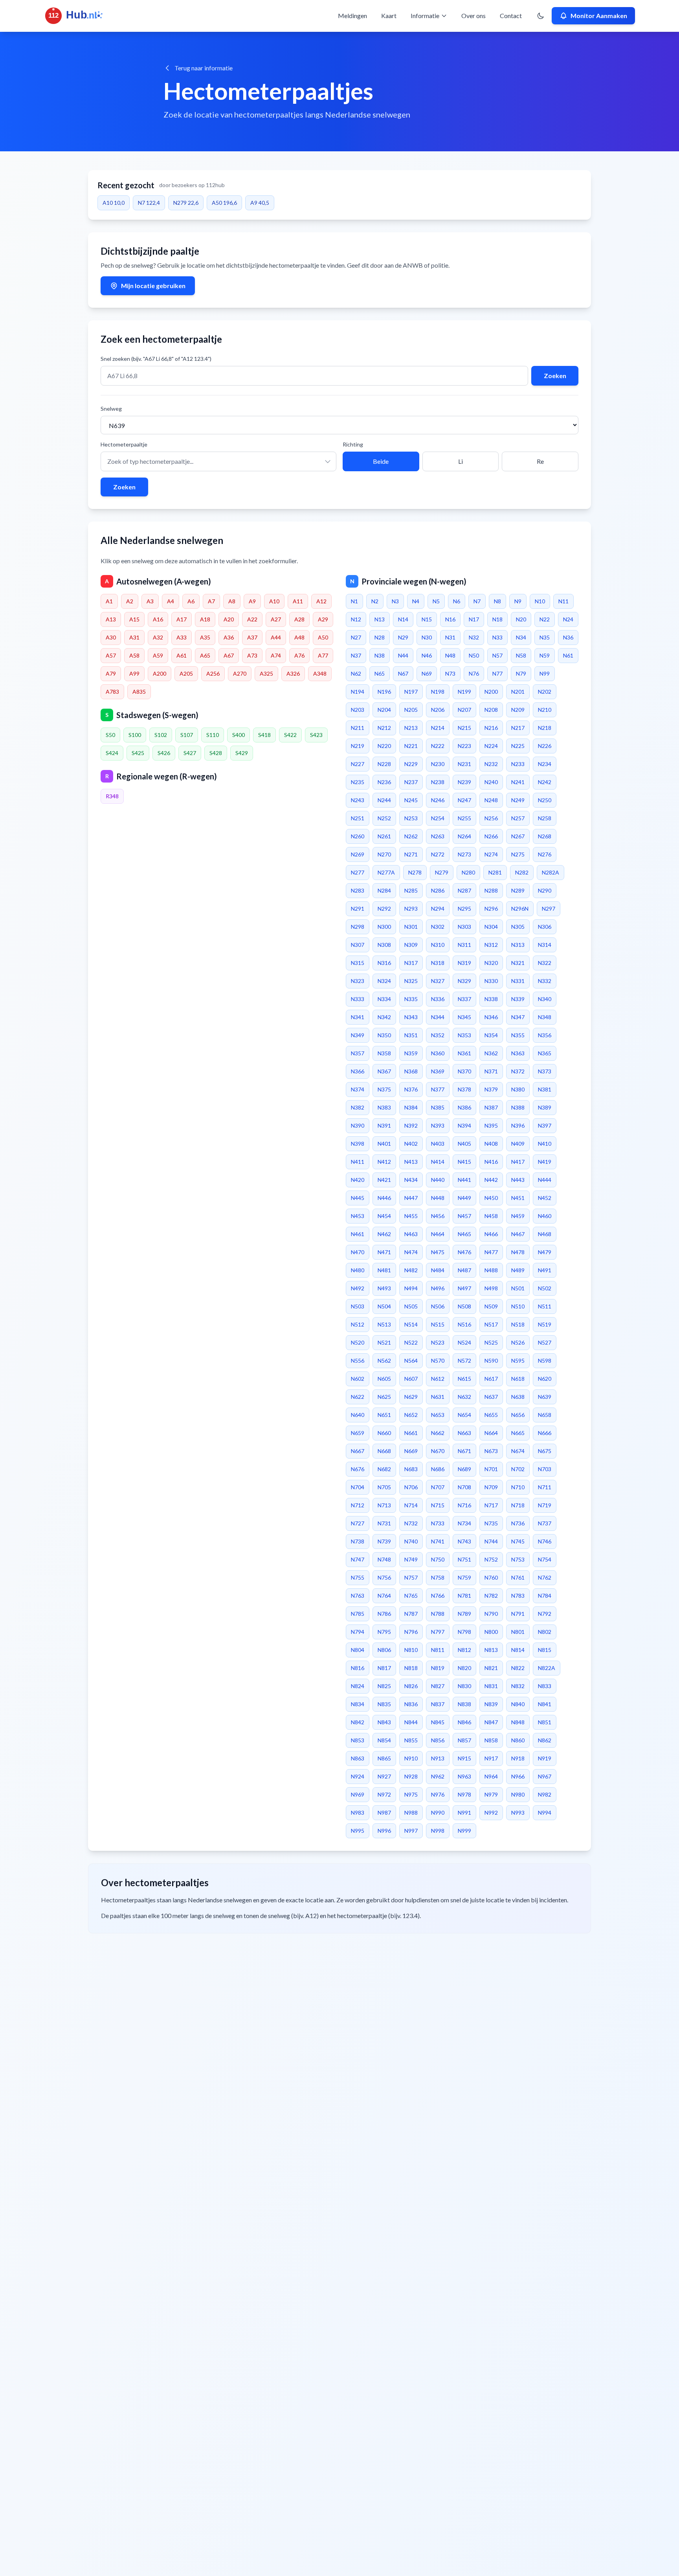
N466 (491, 1234)
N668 (384, 1451)
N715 (438, 1505)
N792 (545, 1614)
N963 (464, 1776)
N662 (438, 1433)
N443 (518, 1180)
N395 (491, 1125)
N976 (438, 1794)
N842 (358, 1722)
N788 (438, 1614)
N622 (358, 1397)
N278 (415, 872)
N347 (518, 1017)
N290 (545, 890)
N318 (438, 963)
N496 (438, 1288)
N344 (438, 1017)
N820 (464, 1668)
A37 (252, 637)
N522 (411, 1342)
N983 (358, 1813)
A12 (321, 601)
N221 (411, 746)
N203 (358, 710)
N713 (384, 1505)
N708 (464, 1487)
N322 (545, 963)
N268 (545, 836)
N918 (518, 1758)
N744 (491, 1541)
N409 (518, 1144)
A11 (298, 601)
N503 (358, 1306)
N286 (438, 890)
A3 (150, 601)
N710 (518, 1487)
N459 (518, 1216)
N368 (411, 1071)
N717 (491, 1505)
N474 (411, 1252)
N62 (356, 673)
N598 (545, 1361)
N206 (438, 710)
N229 (411, 764)
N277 (358, 872)
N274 (491, 854)
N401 (384, 1144)
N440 (438, 1180)
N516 (464, 1324)
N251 (358, 818)
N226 (545, 746)
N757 (411, 1577)
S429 (242, 753)
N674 (518, 1451)
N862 (545, 1740)
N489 (518, 1270)
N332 (545, 981)
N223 (464, 746)
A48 (299, 637)
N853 (358, 1740)
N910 (411, 1758)
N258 (545, 818)
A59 (158, 655)
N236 (384, 782)
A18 (205, 619)
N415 (464, 1162)
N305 (518, 927)
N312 (491, 945)
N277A (386, 872)
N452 (545, 1198)
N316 (384, 963)
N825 (384, 1686)
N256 (491, 818)
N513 (384, 1324)
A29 (323, 619)
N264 (464, 836)
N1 (354, 601)
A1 (109, 601)
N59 (545, 655)
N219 (358, 746)
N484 (438, 1270)
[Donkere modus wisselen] (541, 16)
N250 (545, 800)
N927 (384, 1776)
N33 (497, 637)
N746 (545, 1541)
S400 (239, 735)
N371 (491, 1071)
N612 (438, 1379)
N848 (518, 1722)
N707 (438, 1487)
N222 (438, 746)
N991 (464, 1813)
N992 (491, 1813)
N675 (545, 1451)
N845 (438, 1722)
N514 (411, 1324)
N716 (464, 1505)
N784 (545, 1596)
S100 (135, 735)
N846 (464, 1722)
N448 (438, 1198)
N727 (358, 1523)
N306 (545, 927)
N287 (464, 890)
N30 (427, 637)
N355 (518, 1035)
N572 (464, 1361)
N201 (518, 692)
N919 (545, 1758)
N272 (438, 854)
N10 (540, 601)
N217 (518, 728)
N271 (411, 854)
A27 (276, 619)
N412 (384, 1162)
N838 (464, 1704)
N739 (384, 1541)
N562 (384, 1361)
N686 (438, 1469)
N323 (358, 981)
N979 (491, 1794)
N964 (491, 1776)
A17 (182, 619)
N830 (464, 1686)
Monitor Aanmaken (599, 16)
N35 (545, 637)
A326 (293, 673)
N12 (356, 619)
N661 (411, 1433)
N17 (474, 619)
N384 (411, 1107)
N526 (518, 1342)
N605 (384, 1379)
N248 (491, 800)
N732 (411, 1523)
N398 (358, 1144)
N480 (358, 1270)
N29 (403, 637)
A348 (320, 673)
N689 (464, 1469)
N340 (545, 999)
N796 (411, 1632)
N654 (464, 1415)
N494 (411, 1288)
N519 (545, 1324)
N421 (384, 1180)
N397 (545, 1125)
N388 (518, 1107)
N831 (491, 1686)
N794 (358, 1632)
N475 (438, 1252)
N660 (384, 1433)
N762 (545, 1577)
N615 (464, 1379)
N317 (411, 963)
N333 (358, 999)
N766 (438, 1596)
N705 (384, 1487)
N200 (491, 692)
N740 (411, 1541)
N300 (384, 927)
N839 (491, 1704)
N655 (491, 1415)
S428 (216, 753)
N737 (545, 1523)
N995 (358, 1831)
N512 (358, 1324)
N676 (358, 1469)
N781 (464, 1596)
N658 (545, 1415)
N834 (358, 1704)
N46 (427, 655)
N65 (380, 673)
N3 (395, 601)
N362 (491, 1053)
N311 (464, 945)
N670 (438, 1451)
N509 (491, 1306)
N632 (464, 1397)
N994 (545, 1813)
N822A (547, 1668)
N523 (438, 1342)
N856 (438, 1740)
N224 (491, 746)
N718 (518, 1505)
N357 (358, 1053)
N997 (411, 1831)
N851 (545, 1722)
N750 (438, 1559)
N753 (518, 1559)
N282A (551, 872)
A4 (171, 601)
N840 (518, 1704)
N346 (491, 1017)
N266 (491, 836)
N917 (491, 1758)
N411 (358, 1162)
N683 (411, 1469)
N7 (477, 601)
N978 (464, 1794)
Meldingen (352, 16)
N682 (384, 1469)
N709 (491, 1487)
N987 (384, 1813)
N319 (464, 963)
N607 (411, 1379)
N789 (464, 1614)
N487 (464, 1270)
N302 (438, 927)
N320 (491, 963)
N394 (464, 1125)
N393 (438, 1125)
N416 (491, 1162)
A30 (111, 637)
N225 (518, 746)
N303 (464, 927)
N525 (491, 1342)
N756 (384, 1577)
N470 (358, 1252)
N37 (356, 655)
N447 (411, 1198)
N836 (411, 1704)
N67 (403, 673)
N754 (545, 1559)
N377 (438, 1089)
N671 (464, 1451)
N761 (518, 1577)
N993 (518, 1813)
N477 (491, 1252)
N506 (438, 1306)
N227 (358, 764)
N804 (358, 1650)
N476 (464, 1252)
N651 (384, 1415)
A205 (186, 673)
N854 (384, 1740)
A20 (229, 619)
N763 (358, 1596)
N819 (438, 1668)
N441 (464, 1180)
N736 (518, 1523)
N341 (358, 1017)
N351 (411, 1035)
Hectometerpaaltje (124, 444)
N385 (438, 1107)
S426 (164, 753)
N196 (384, 692)
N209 (518, 710)
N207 (464, 710)
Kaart (389, 16)
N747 (358, 1559)
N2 (375, 601)
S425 (138, 753)
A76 (299, 655)
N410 (545, 1144)
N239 (464, 782)
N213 (411, 728)
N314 (545, 945)
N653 (438, 1415)
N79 (521, 673)
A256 (213, 673)
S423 (316, 735)
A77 (323, 655)
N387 (491, 1107)
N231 (464, 764)
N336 (438, 999)
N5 (436, 601)
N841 (545, 1704)
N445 (358, 1198)
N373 (545, 1071)
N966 (518, 1776)
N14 (403, 619)
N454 (384, 1216)
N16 (450, 619)
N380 (518, 1089)
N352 (438, 1035)
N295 (464, 909)
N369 (438, 1071)
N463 (411, 1234)
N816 (358, 1668)
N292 (384, 909)
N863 (358, 1758)
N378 (464, 1089)
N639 (545, 1397)
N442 (491, 1180)
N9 (518, 601)
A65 (205, 655)
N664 (491, 1433)
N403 (438, 1144)
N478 (518, 1252)
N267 (518, 836)
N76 (474, 673)
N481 (384, 1270)
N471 (384, 1252)
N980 (518, 1794)
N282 (522, 872)
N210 (545, 710)
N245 (411, 800)
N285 (411, 890)
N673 (491, 1451)
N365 (545, 1053)
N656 (518, 1415)
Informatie (425, 16)
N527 (545, 1342)
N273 (464, 854)
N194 (358, 692)
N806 (384, 1650)
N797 (438, 1632)
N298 (358, 927)
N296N (520, 909)
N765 (411, 1596)
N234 (545, 764)
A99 (134, 673)
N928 (411, 1776)
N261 (384, 836)
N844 (411, 1722)
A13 (111, 619)
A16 (158, 619)
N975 (411, 1794)
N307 (358, 945)
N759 (464, 1577)
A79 (111, 673)
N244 (384, 800)
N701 (491, 1469)
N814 (518, 1650)
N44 (403, 655)
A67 (229, 655)
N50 (474, 655)
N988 (411, 1813)
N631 (438, 1397)
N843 (384, 1722)
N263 (438, 836)
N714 (411, 1505)
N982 (545, 1794)
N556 (358, 1361)
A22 (252, 619)
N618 (518, 1379)
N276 (545, 854)
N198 (438, 692)
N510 (518, 1306)
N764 (384, 1596)
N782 (491, 1596)
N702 (518, 1469)
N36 (568, 637)
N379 (491, 1089)
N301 (411, 927)
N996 (384, 1831)
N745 (518, 1541)
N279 (442, 872)
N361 (464, 1053)
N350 (384, 1035)
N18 (497, 619)
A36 (229, 637)
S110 (213, 735)
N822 (518, 1668)
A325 (266, 673)
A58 (134, 655)
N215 (464, 728)
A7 (211, 601)
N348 (545, 1017)
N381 (545, 1089)
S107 (187, 735)
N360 (438, 1053)
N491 (545, 1270)
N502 (545, 1288)
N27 (356, 637)
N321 (518, 963)
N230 (438, 764)
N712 (358, 1505)
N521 (384, 1342)
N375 (384, 1089)
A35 (205, 637)
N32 (474, 637)
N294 (438, 909)
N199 (464, 692)
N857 (464, 1740)
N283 (358, 890)
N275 (518, 854)
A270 (240, 673)
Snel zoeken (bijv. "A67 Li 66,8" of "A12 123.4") (156, 359)
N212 (384, 728)
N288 (491, 890)
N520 (358, 1342)
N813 (491, 1650)
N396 (518, 1125)
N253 (411, 818)
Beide (381, 461)
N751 (464, 1559)
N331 (518, 981)
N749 (411, 1559)
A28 (299, 619)
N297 (549, 909)
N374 (358, 1089)
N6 (457, 601)
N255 (464, 818)
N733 (438, 1523)
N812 (464, 1650)
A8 (232, 601)
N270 (384, 854)
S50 (110, 735)
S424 (112, 753)
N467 (518, 1234)
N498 (491, 1288)
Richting (353, 444)
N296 (491, 909)
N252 (384, 818)
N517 (491, 1324)
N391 (384, 1125)
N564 (411, 1361)
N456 (438, 1216)
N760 (491, 1577)
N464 (438, 1234)
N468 (545, 1234)
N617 (491, 1379)
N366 (358, 1071)
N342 (384, 1017)
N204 (384, 710)
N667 (358, 1451)
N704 (358, 1487)
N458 (491, 1216)
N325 (411, 981)
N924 (358, 1776)
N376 (411, 1089)
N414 (438, 1162)
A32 (158, 637)
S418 (264, 735)
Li (461, 461)
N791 (518, 1614)
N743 (464, 1541)
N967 (545, 1776)
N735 (491, 1523)
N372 (518, 1071)
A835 (139, 692)
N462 (384, 1234)
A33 (182, 637)
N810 (411, 1650)
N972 (384, 1794)
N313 (518, 945)
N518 (518, 1324)
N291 (358, 909)
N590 (491, 1361)
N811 (438, 1650)
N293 (411, 909)
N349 (358, 1035)
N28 (380, 637)
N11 (563, 601)
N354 (491, 1035)
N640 (358, 1415)
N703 (545, 1469)
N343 (411, 1017)
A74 (276, 655)
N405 (464, 1144)
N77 (497, 673)
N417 (518, 1162)
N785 (358, 1614)
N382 (358, 1107)
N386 (464, 1107)
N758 (438, 1577)
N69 (427, 673)
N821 (491, 1668)
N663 (464, 1433)
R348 (112, 796)
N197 (411, 692)
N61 (568, 655)
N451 (518, 1198)
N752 (491, 1559)
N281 (495, 872)
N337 (464, 999)
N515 (438, 1324)
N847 (491, 1722)
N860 (518, 1740)
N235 (358, 782)
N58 (521, 655)
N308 (384, 945)
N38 (380, 655)
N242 (545, 782)
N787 (411, 1614)
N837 (438, 1704)
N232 (491, 764)
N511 (545, 1306)
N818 (411, 1668)
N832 (518, 1686)
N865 (384, 1758)
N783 (518, 1596)
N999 (464, 1831)
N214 (438, 728)
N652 (411, 1415)
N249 (518, 800)
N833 (545, 1686)
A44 (276, 637)
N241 (518, 782)
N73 (450, 673)
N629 (411, 1397)
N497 (464, 1288)
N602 (358, 1379)
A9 (252, 601)
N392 (411, 1125)
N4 (416, 601)
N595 (518, 1361)
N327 (438, 981)
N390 (358, 1125)
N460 (545, 1216)
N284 (384, 890)
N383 (384, 1107)
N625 (384, 1397)
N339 (518, 999)
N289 (518, 890)
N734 (464, 1523)
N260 (358, 836)
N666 (545, 1433)
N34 (521, 637)
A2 (130, 601)
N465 (464, 1234)
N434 (411, 1180)
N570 (438, 1361)
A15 (134, 619)
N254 (438, 818)
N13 (380, 619)
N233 (518, 764)
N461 (358, 1234)
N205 (411, 710)
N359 (411, 1053)
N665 (518, 1433)
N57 (497, 655)
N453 (358, 1216)
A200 (160, 673)
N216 (491, 728)
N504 (384, 1306)
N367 (384, 1071)
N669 (411, 1451)
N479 (545, 1252)
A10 (274, 601)
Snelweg (111, 409)
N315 (358, 963)
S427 (190, 753)
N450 (491, 1198)
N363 (518, 1053)
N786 (384, 1614)
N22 (545, 619)
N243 (358, 800)
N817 (384, 1668)
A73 (252, 655)
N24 (568, 619)
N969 (358, 1794)
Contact (511, 16)
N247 (464, 800)
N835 (384, 1704)
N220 (384, 746)
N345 (464, 1017)
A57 (111, 655)
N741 (438, 1541)
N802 (545, 1632)
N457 (464, 1216)
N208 (491, 710)
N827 (438, 1686)
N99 (545, 673)
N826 (411, 1686)
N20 (521, 619)
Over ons (473, 16)
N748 (384, 1559)
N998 (438, 1831)
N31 (450, 637)
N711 (545, 1487)
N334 (384, 999)
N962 (438, 1776)
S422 (290, 735)
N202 (545, 692)
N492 (358, 1288)
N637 (491, 1397)
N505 (411, 1306)
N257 (518, 818)
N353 (464, 1035)
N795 (384, 1632)
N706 (411, 1487)
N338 (491, 999)
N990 (438, 1813)
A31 (134, 637)
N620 (545, 1379)
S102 (161, 735)
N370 (464, 1071)
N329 (464, 981)
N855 (411, 1740)
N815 (545, 1650)
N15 (427, 619)
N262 (411, 836)
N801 (518, 1632)
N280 (468, 872)
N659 (358, 1433)
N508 (464, 1306)
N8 (497, 601)
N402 (411, 1144)
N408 (491, 1144)
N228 (384, 764)
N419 (545, 1162)
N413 (411, 1162)
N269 (358, 854)
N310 (438, 945)
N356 (545, 1035)
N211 (358, 728)
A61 (182, 655)
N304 (491, 927)
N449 (464, 1198)
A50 (323, 637)
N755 (358, 1577)
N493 (384, 1288)
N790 (491, 1614)
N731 (384, 1523)
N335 (411, 999)
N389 (545, 1107)
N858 (491, 1740)
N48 (450, 655)
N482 (411, 1270)
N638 (518, 1397)
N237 (411, 782)
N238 (438, 782)
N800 (491, 1632)
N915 (464, 1758)
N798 (464, 1632)
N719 (545, 1505)
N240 (491, 782)
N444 (545, 1180)
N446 (384, 1198)
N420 (358, 1180)
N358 (384, 1053)
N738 (358, 1541)
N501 (518, 1288)
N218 (545, 728)
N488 (491, 1270)
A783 (112, 692)
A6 (191, 601)
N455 (411, 1216)
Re (540, 461)
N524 (464, 1342)
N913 (438, 1758)
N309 (411, 945)
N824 (358, 1686)
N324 (384, 981)
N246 (438, 800)
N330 (491, 981)
